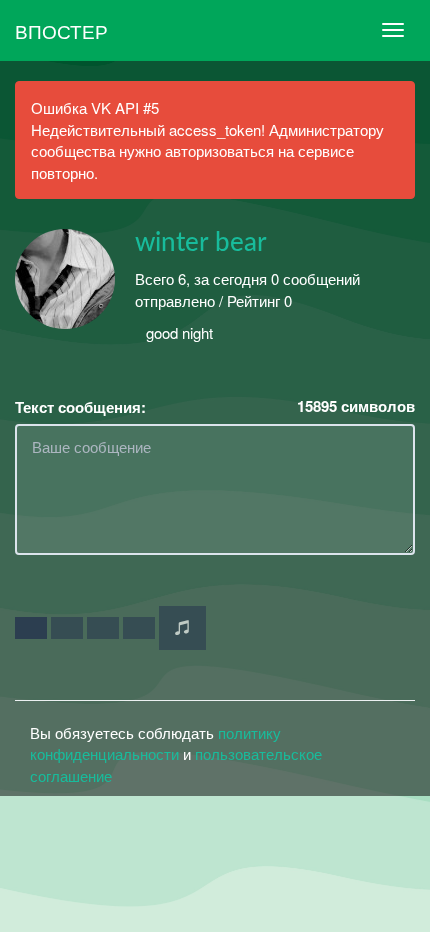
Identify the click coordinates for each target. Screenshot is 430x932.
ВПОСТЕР (61, 30)
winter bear (201, 243)
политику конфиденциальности (155, 743)
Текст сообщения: (80, 407)
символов (356, 406)
